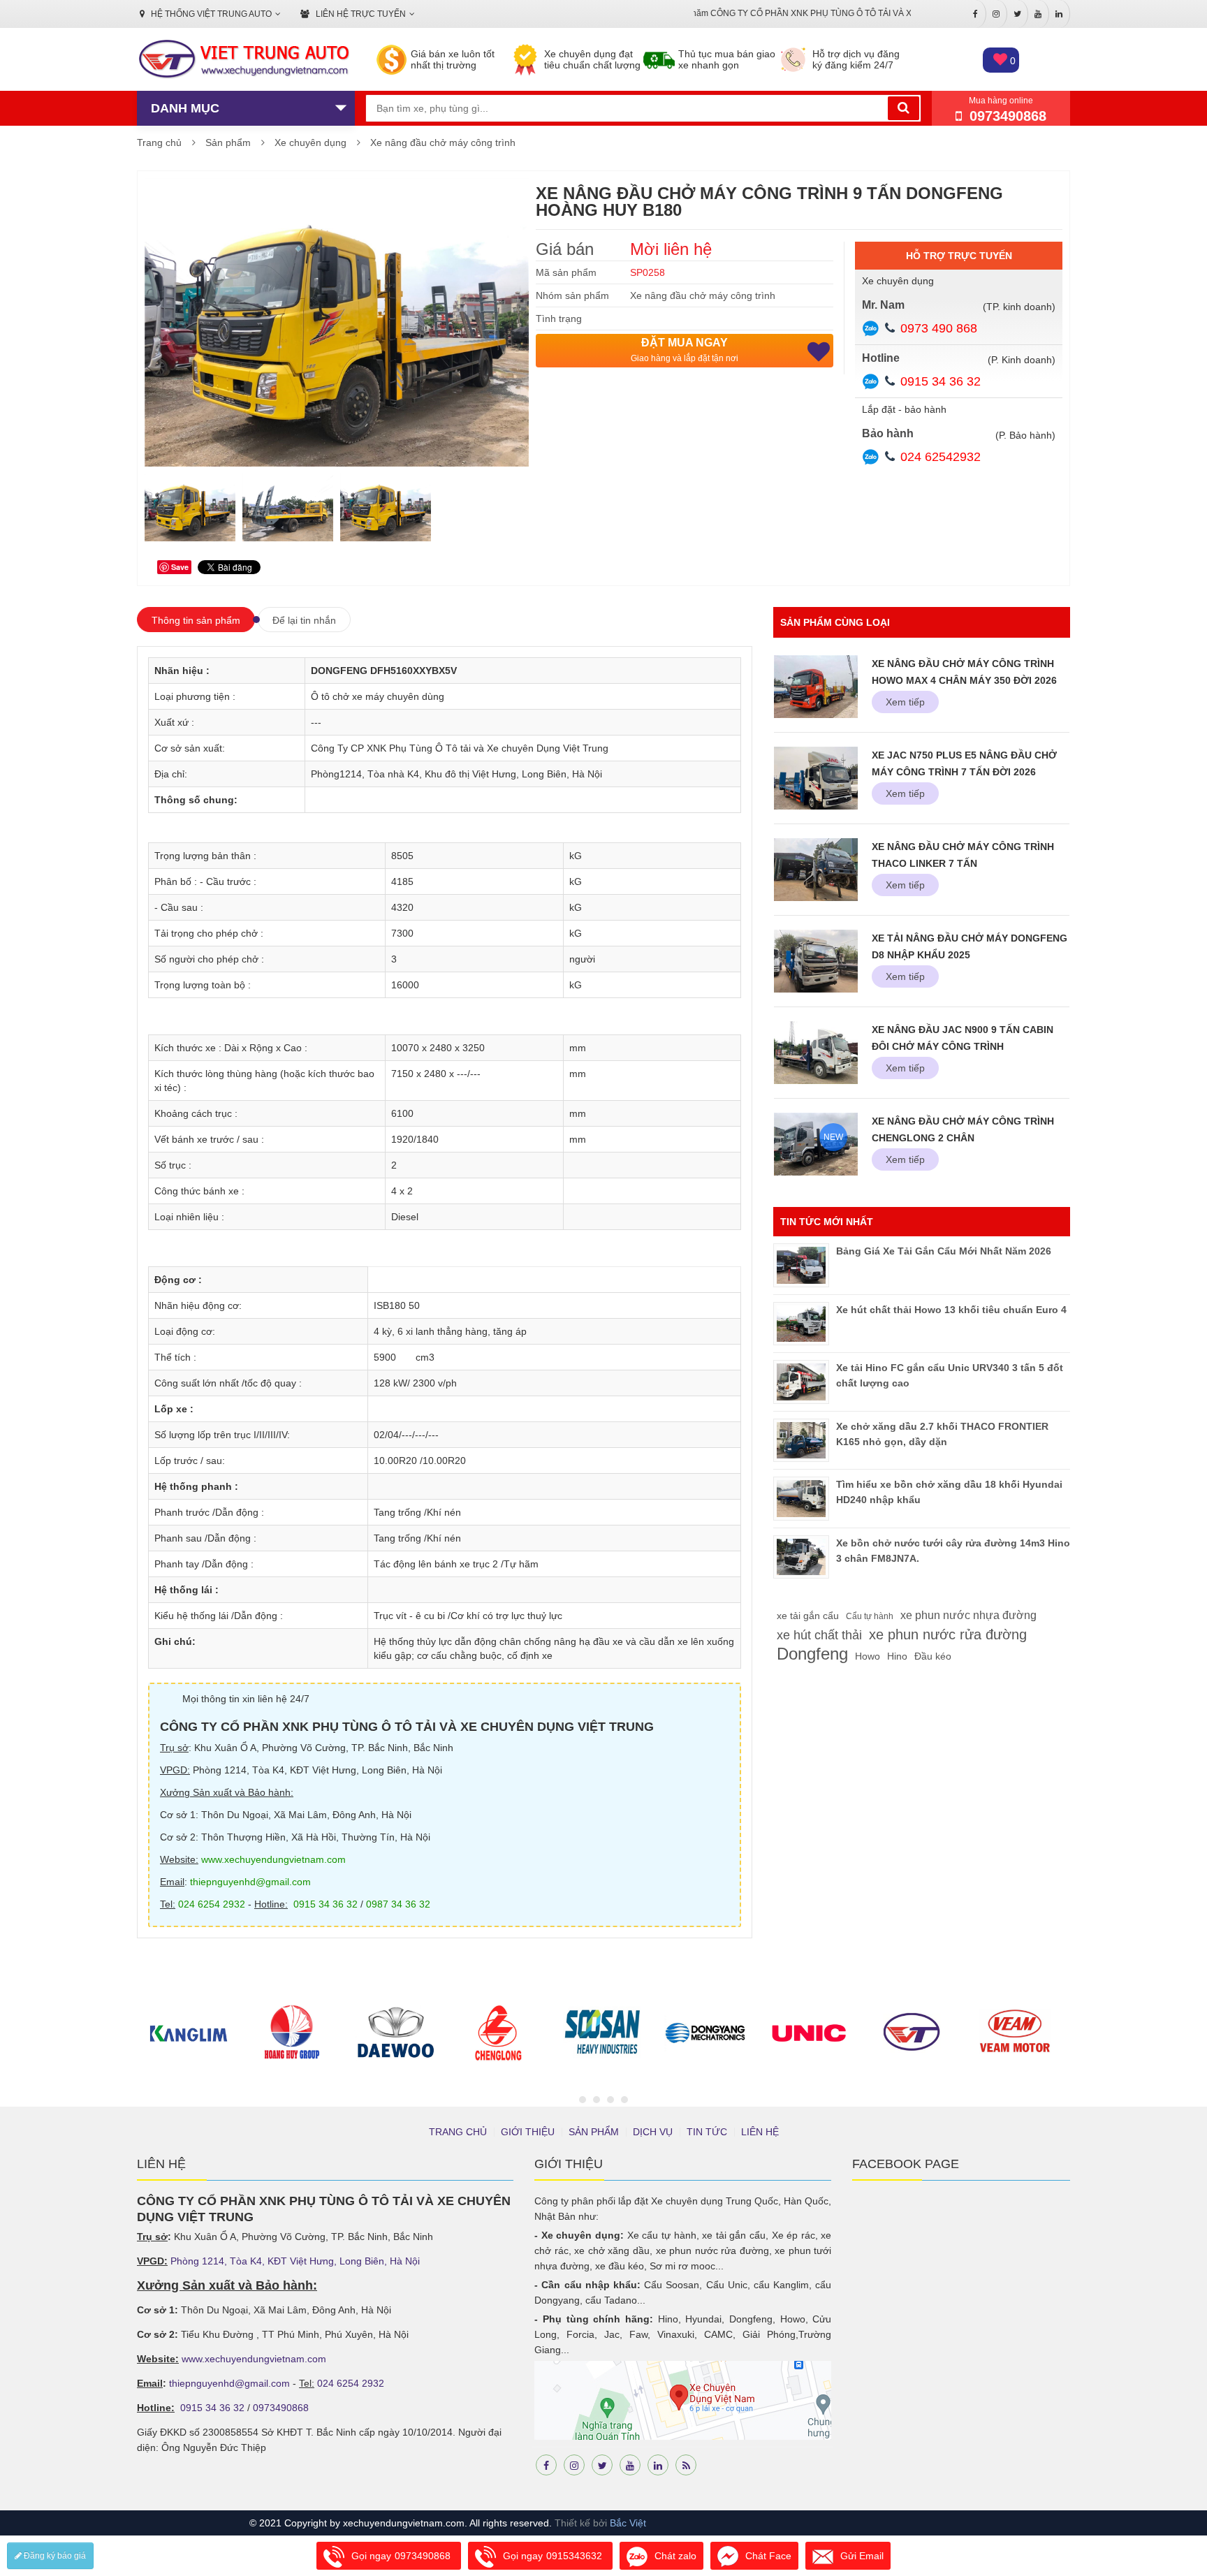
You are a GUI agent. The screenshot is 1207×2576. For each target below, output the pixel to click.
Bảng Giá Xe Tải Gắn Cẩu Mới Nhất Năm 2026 (944, 1251)
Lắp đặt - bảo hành (904, 409)
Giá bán (565, 249)
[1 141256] (386, 508)
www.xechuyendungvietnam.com (273, 1859)
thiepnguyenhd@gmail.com (250, 1882)
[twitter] (602, 2465)
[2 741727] (288, 508)
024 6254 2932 (212, 1904)
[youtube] (630, 2465)
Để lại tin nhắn (304, 620)
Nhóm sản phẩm (572, 295)
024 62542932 (941, 457)
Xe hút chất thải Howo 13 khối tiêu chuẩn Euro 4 (951, 1310)
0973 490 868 (939, 328)
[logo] (243, 60)
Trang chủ (159, 142)
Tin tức (707, 2132)
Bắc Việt (628, 2523)
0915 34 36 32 (941, 381)
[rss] (686, 2465)
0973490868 (281, 2408)
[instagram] (574, 2465)
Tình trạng (559, 319)
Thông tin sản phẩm (196, 620)
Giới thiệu (528, 2132)
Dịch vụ (653, 2132)
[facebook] (546, 2465)
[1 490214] (190, 508)
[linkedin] (658, 2465)
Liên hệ (760, 2132)
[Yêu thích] (819, 352)
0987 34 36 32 (398, 1904)
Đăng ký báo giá (54, 2556)
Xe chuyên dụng (310, 142)
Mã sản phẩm (566, 272)
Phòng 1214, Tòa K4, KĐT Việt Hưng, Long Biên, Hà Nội (295, 2261)
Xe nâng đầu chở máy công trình (443, 142)
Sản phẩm (228, 142)
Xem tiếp (905, 702)
